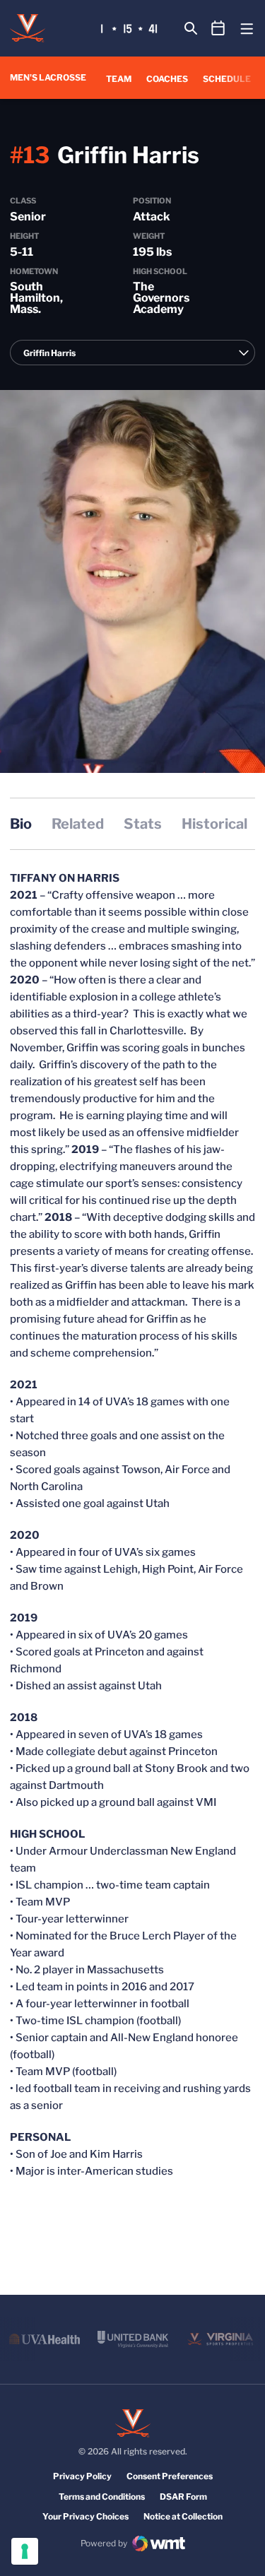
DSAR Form (183, 2497)
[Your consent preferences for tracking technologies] (25, 2551)
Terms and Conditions (102, 2497)
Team (119, 79)
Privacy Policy (82, 2476)
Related (78, 824)
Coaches (167, 79)
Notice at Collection (183, 2516)
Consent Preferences (170, 2476)
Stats (143, 824)
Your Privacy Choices (86, 2516)
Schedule (227, 79)
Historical (214, 824)
